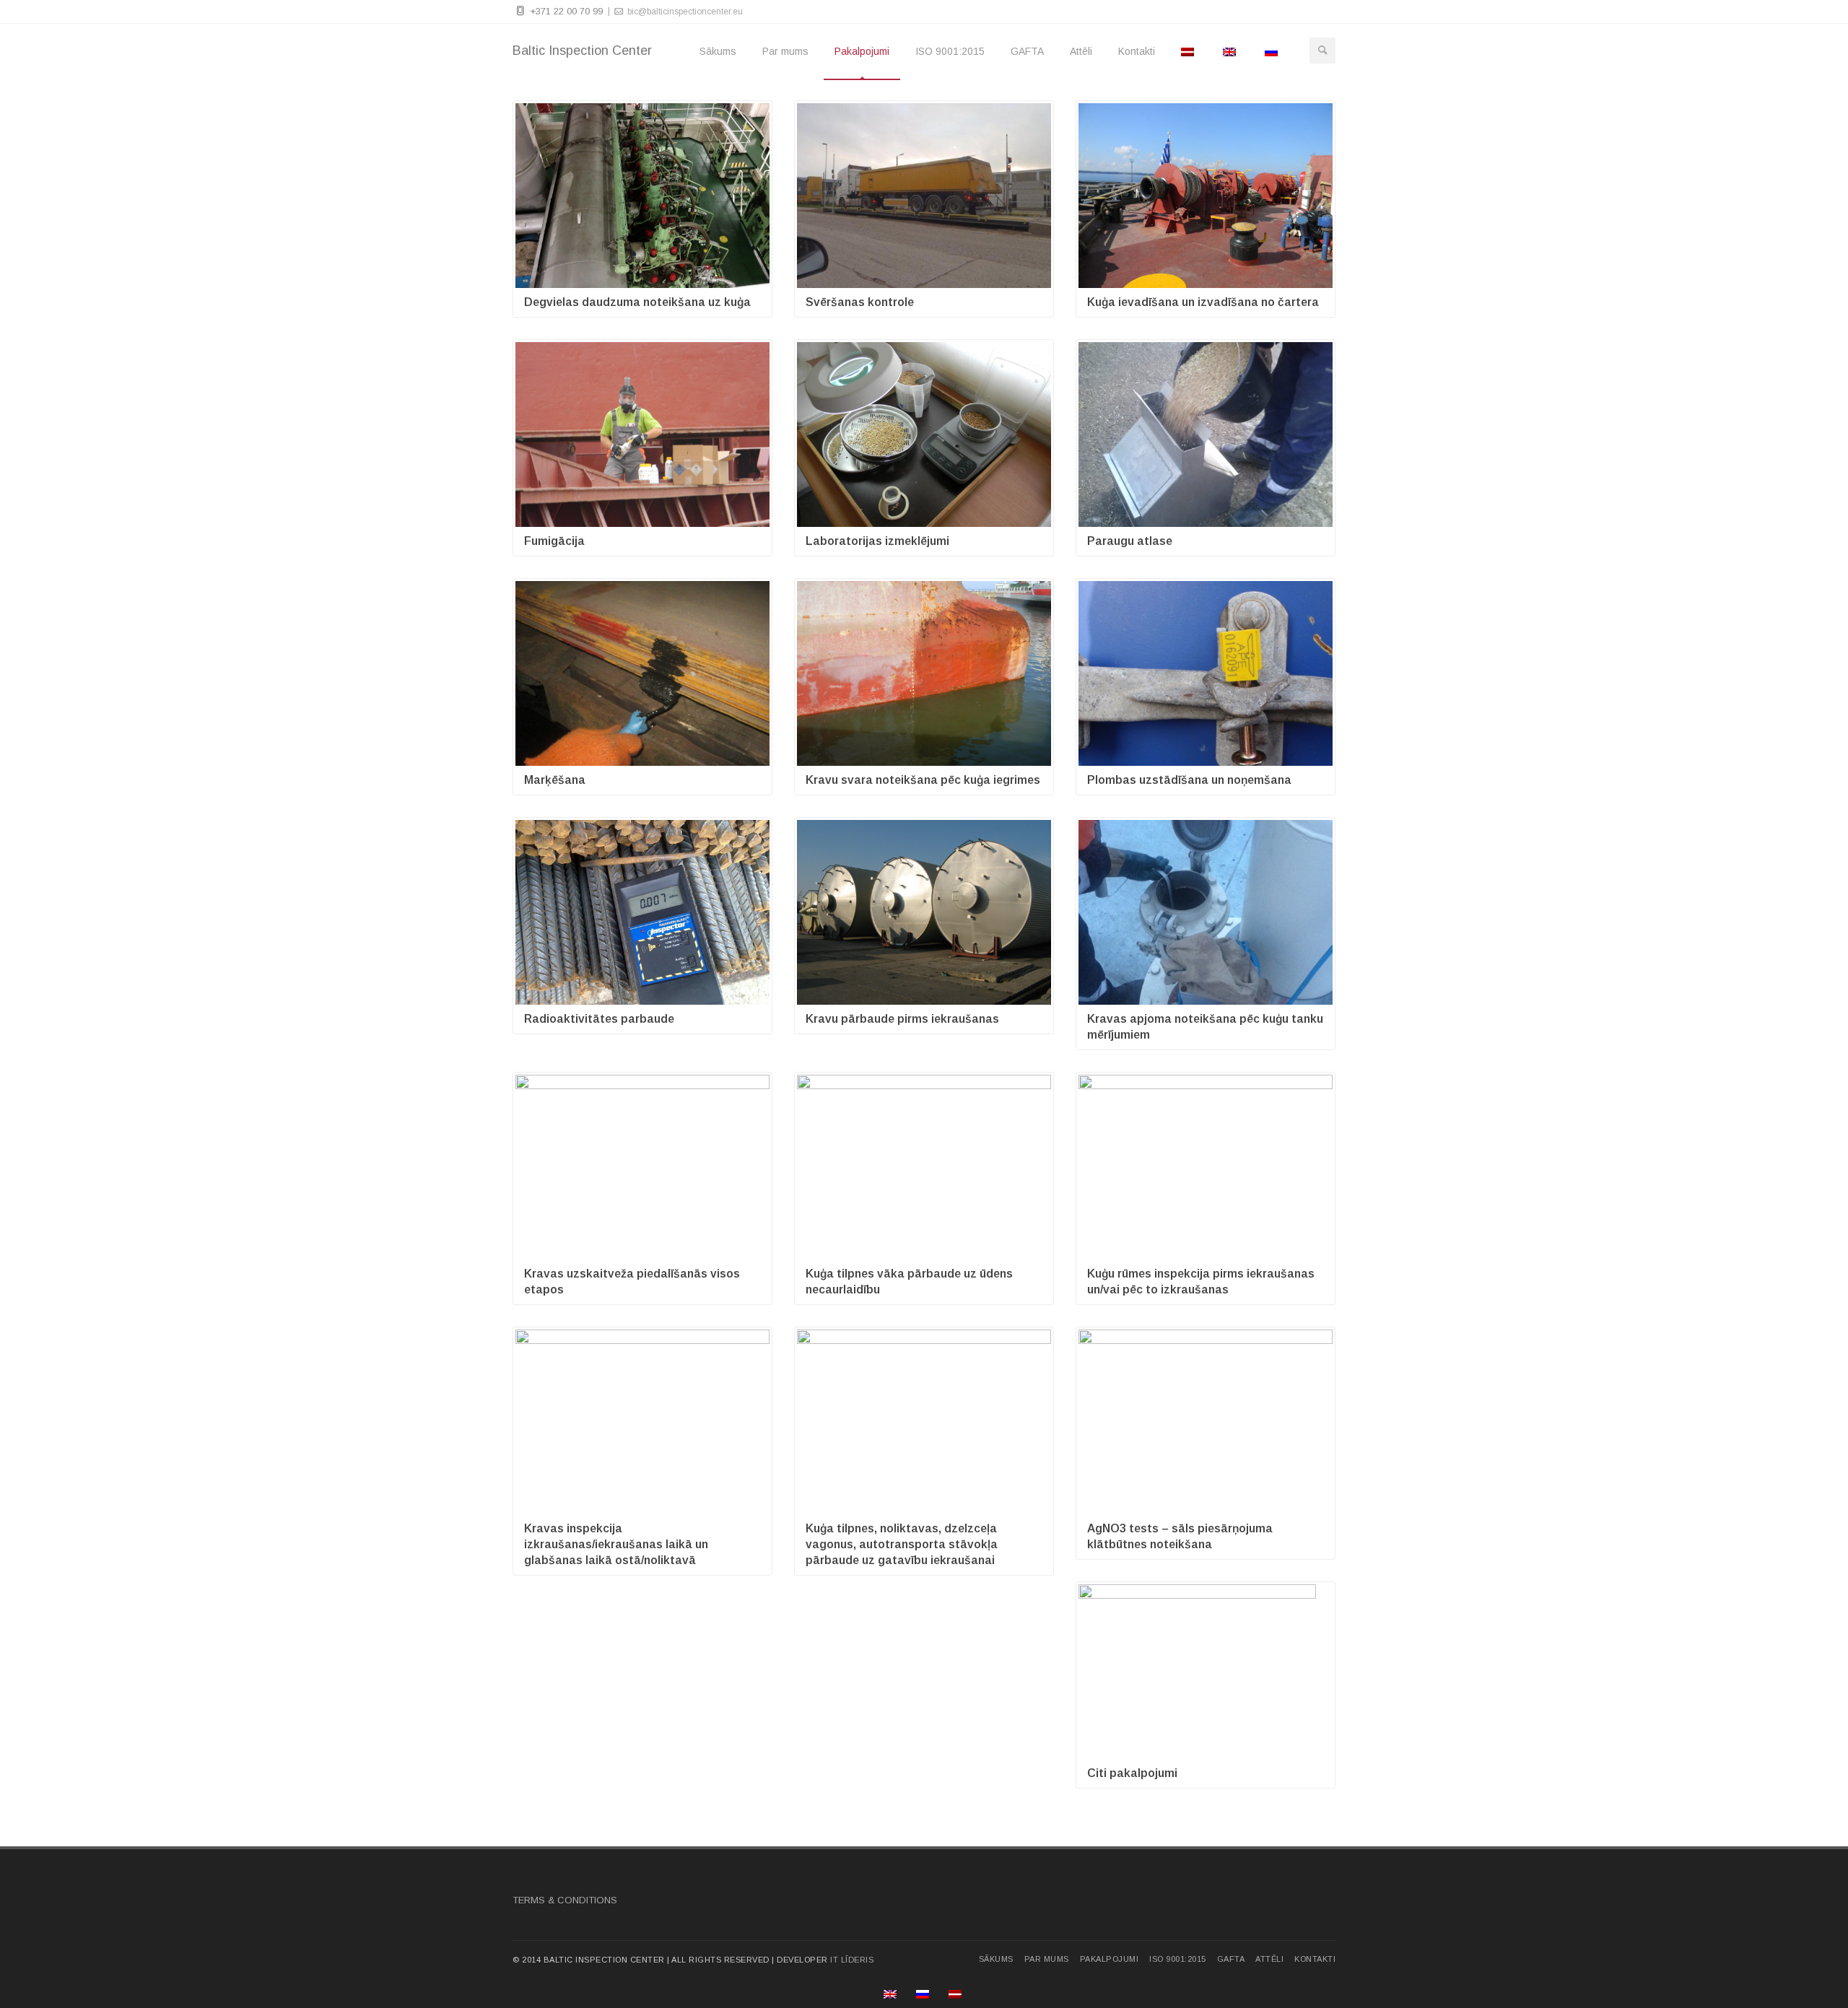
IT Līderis (852, 1960)
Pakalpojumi (862, 51)
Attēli (1081, 51)
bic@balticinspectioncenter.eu (684, 12)
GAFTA (1027, 51)
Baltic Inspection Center (582, 51)
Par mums (785, 51)
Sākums (718, 51)
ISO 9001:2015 (950, 51)
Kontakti (1137, 51)
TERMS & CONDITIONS (565, 1900)
